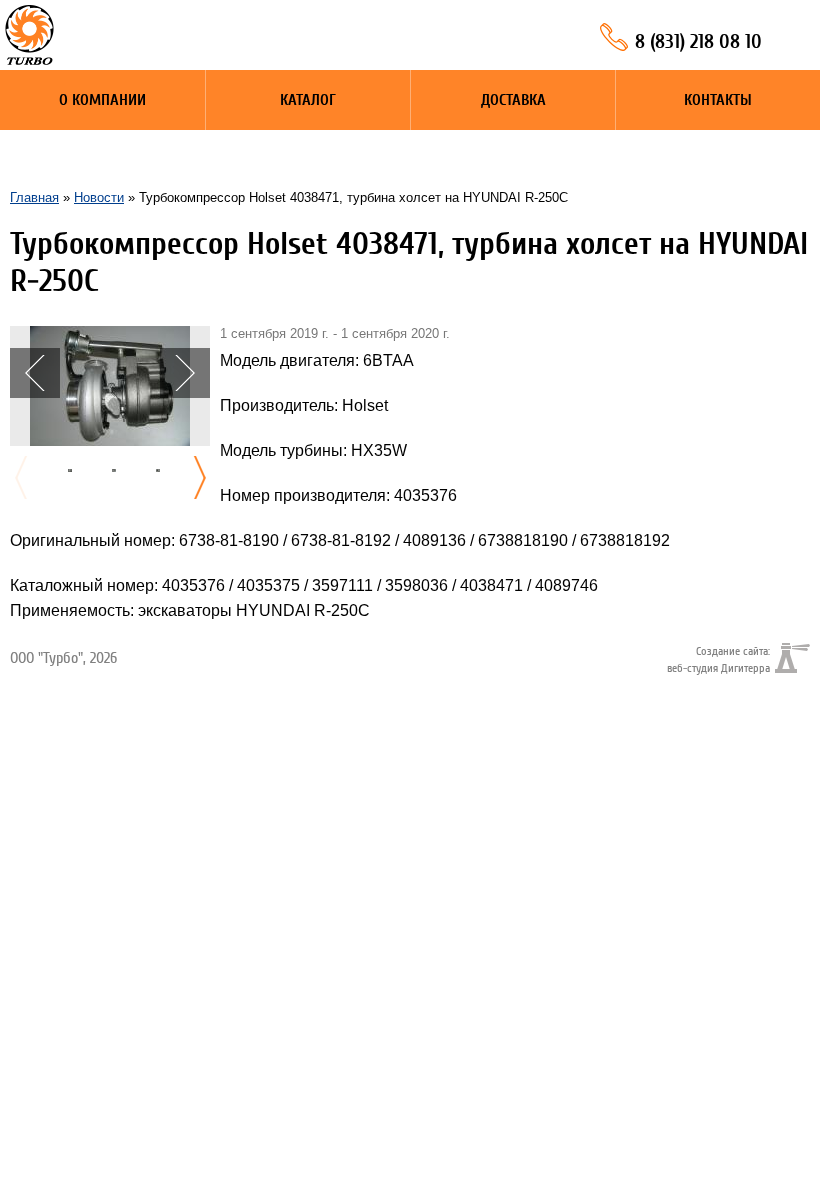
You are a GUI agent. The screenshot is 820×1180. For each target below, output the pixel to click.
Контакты (718, 100)
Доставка (513, 100)
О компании (102, 100)
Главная (34, 197)
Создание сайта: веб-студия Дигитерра (718, 658)
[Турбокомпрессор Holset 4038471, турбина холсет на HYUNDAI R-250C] (110, 334)
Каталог (308, 100)
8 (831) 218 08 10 (698, 41)
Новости (99, 197)
